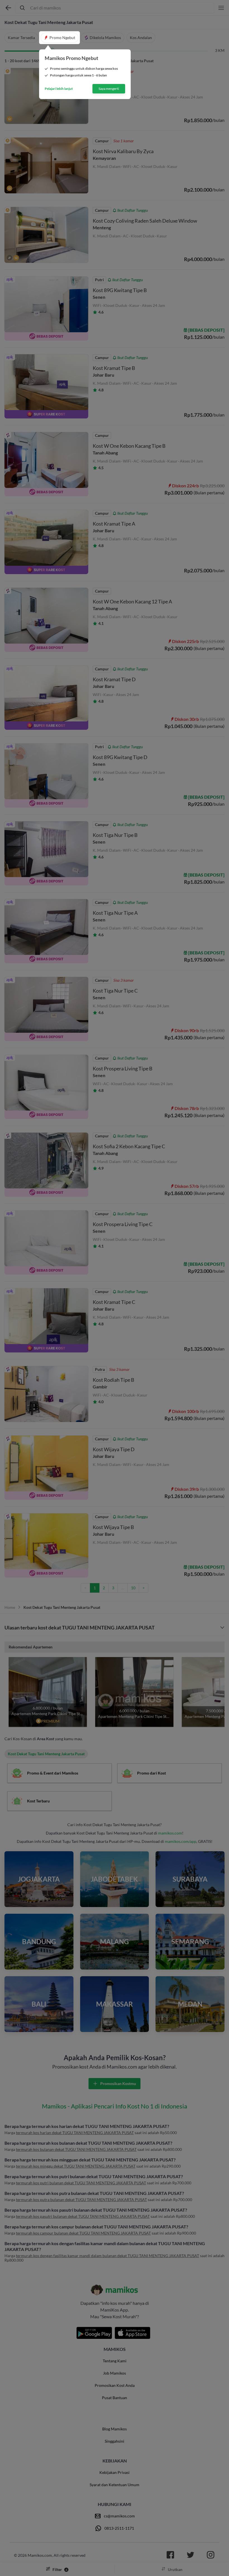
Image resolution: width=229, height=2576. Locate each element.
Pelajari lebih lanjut (59, 89)
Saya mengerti (109, 89)
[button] (59, 38)
